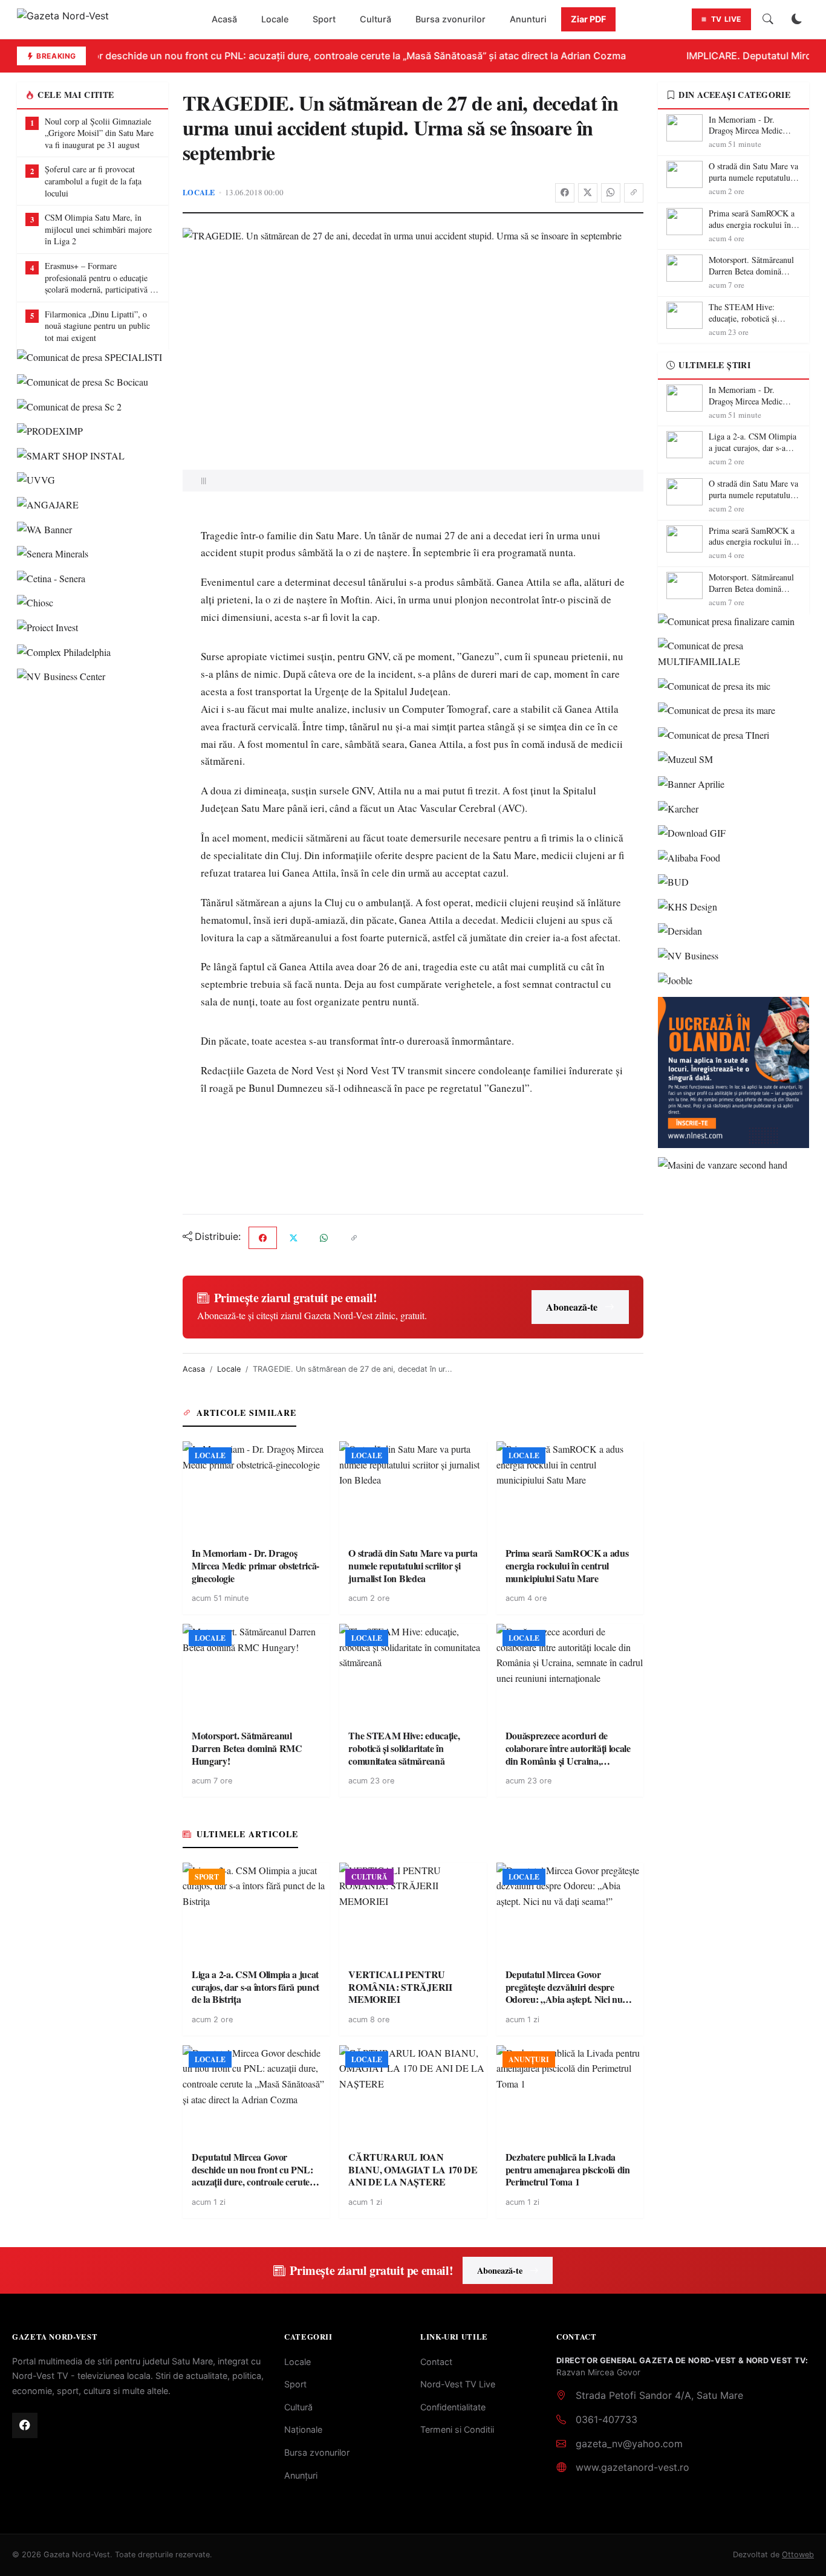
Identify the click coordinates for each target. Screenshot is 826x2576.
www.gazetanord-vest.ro (633, 2467)
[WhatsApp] (611, 193)
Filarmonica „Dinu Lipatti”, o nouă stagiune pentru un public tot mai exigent (97, 326)
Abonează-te (572, 1307)
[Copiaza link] (634, 193)
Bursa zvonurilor (450, 19)
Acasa (194, 1369)
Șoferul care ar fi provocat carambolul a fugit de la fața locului (93, 181)
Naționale (303, 2429)
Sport (324, 19)
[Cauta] (768, 19)
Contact (436, 2362)
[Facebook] (565, 193)
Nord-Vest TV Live (458, 2384)
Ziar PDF (588, 19)
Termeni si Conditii (457, 2429)
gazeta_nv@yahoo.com (629, 2444)
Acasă (224, 19)
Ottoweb (798, 2555)
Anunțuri (301, 2475)
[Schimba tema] (797, 19)
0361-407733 (606, 2419)
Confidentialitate (453, 2407)
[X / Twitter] (588, 193)
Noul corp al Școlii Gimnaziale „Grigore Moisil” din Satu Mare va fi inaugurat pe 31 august (99, 133)
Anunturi (528, 19)
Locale (275, 19)
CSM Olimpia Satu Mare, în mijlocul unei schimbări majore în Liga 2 (98, 229)
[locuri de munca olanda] (733, 1072)
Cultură (376, 19)
